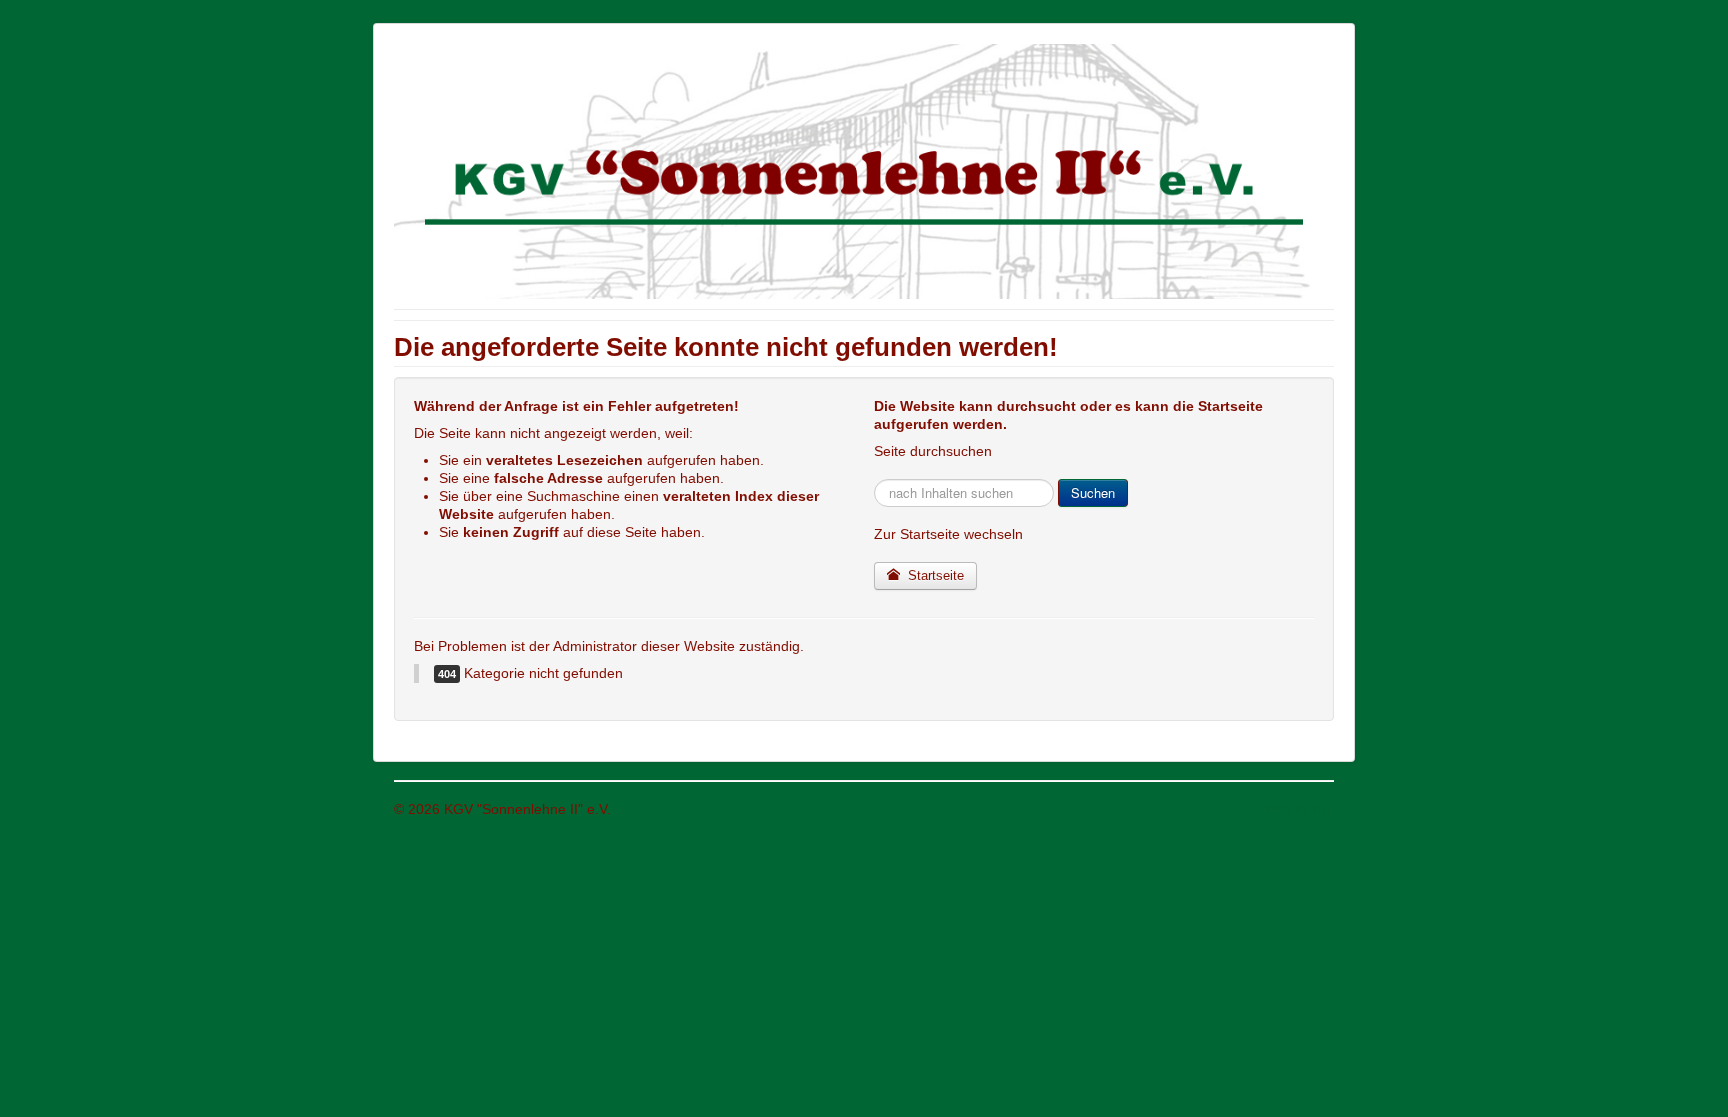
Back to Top (1297, 809)
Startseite (934, 575)
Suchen (1093, 492)
